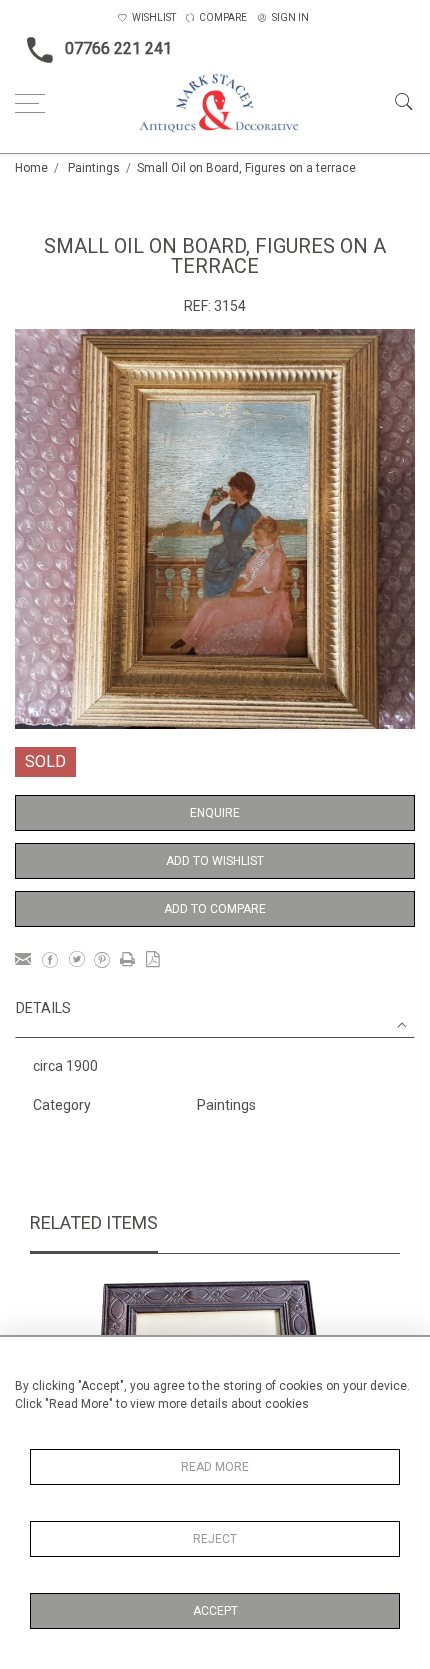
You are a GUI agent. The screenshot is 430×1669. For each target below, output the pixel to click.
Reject (215, 1539)
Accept (215, 1611)
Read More (215, 1467)
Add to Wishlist (215, 861)
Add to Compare (215, 909)
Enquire (215, 813)
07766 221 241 (118, 48)
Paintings (94, 168)
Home (31, 168)
